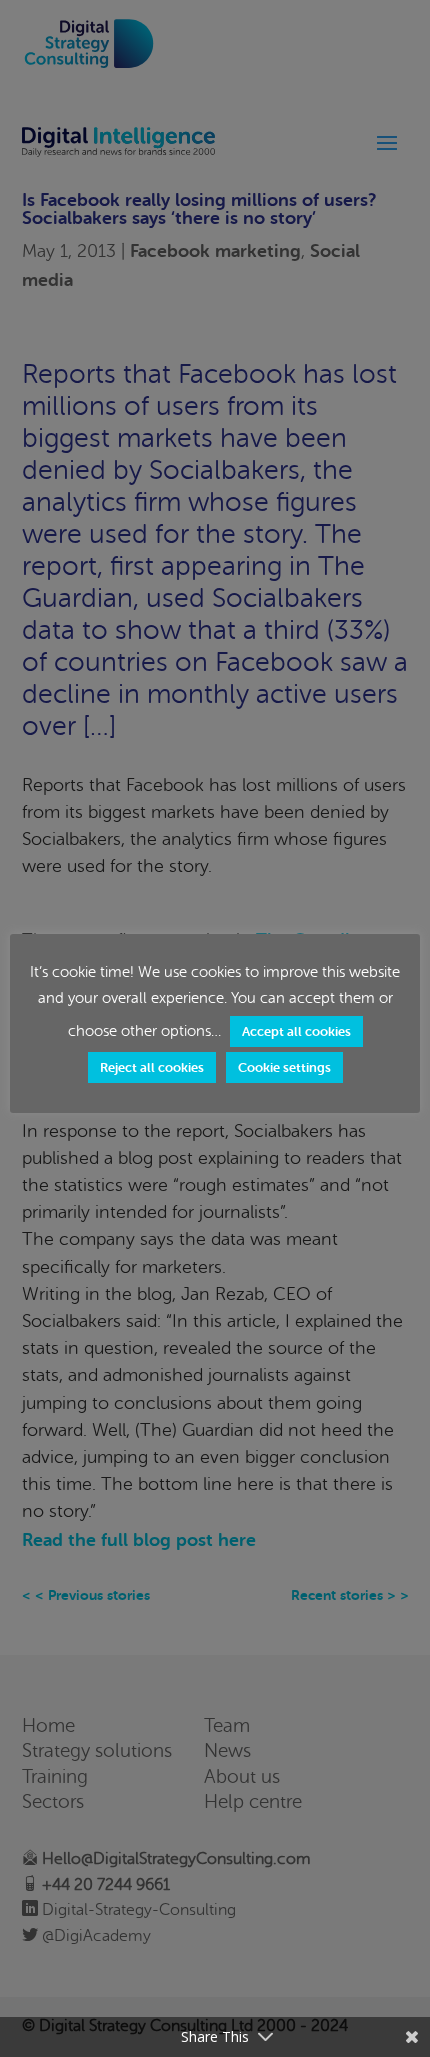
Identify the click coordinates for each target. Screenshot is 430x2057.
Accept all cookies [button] (296, 1031)
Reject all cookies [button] (152, 1067)
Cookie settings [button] (284, 1067)
